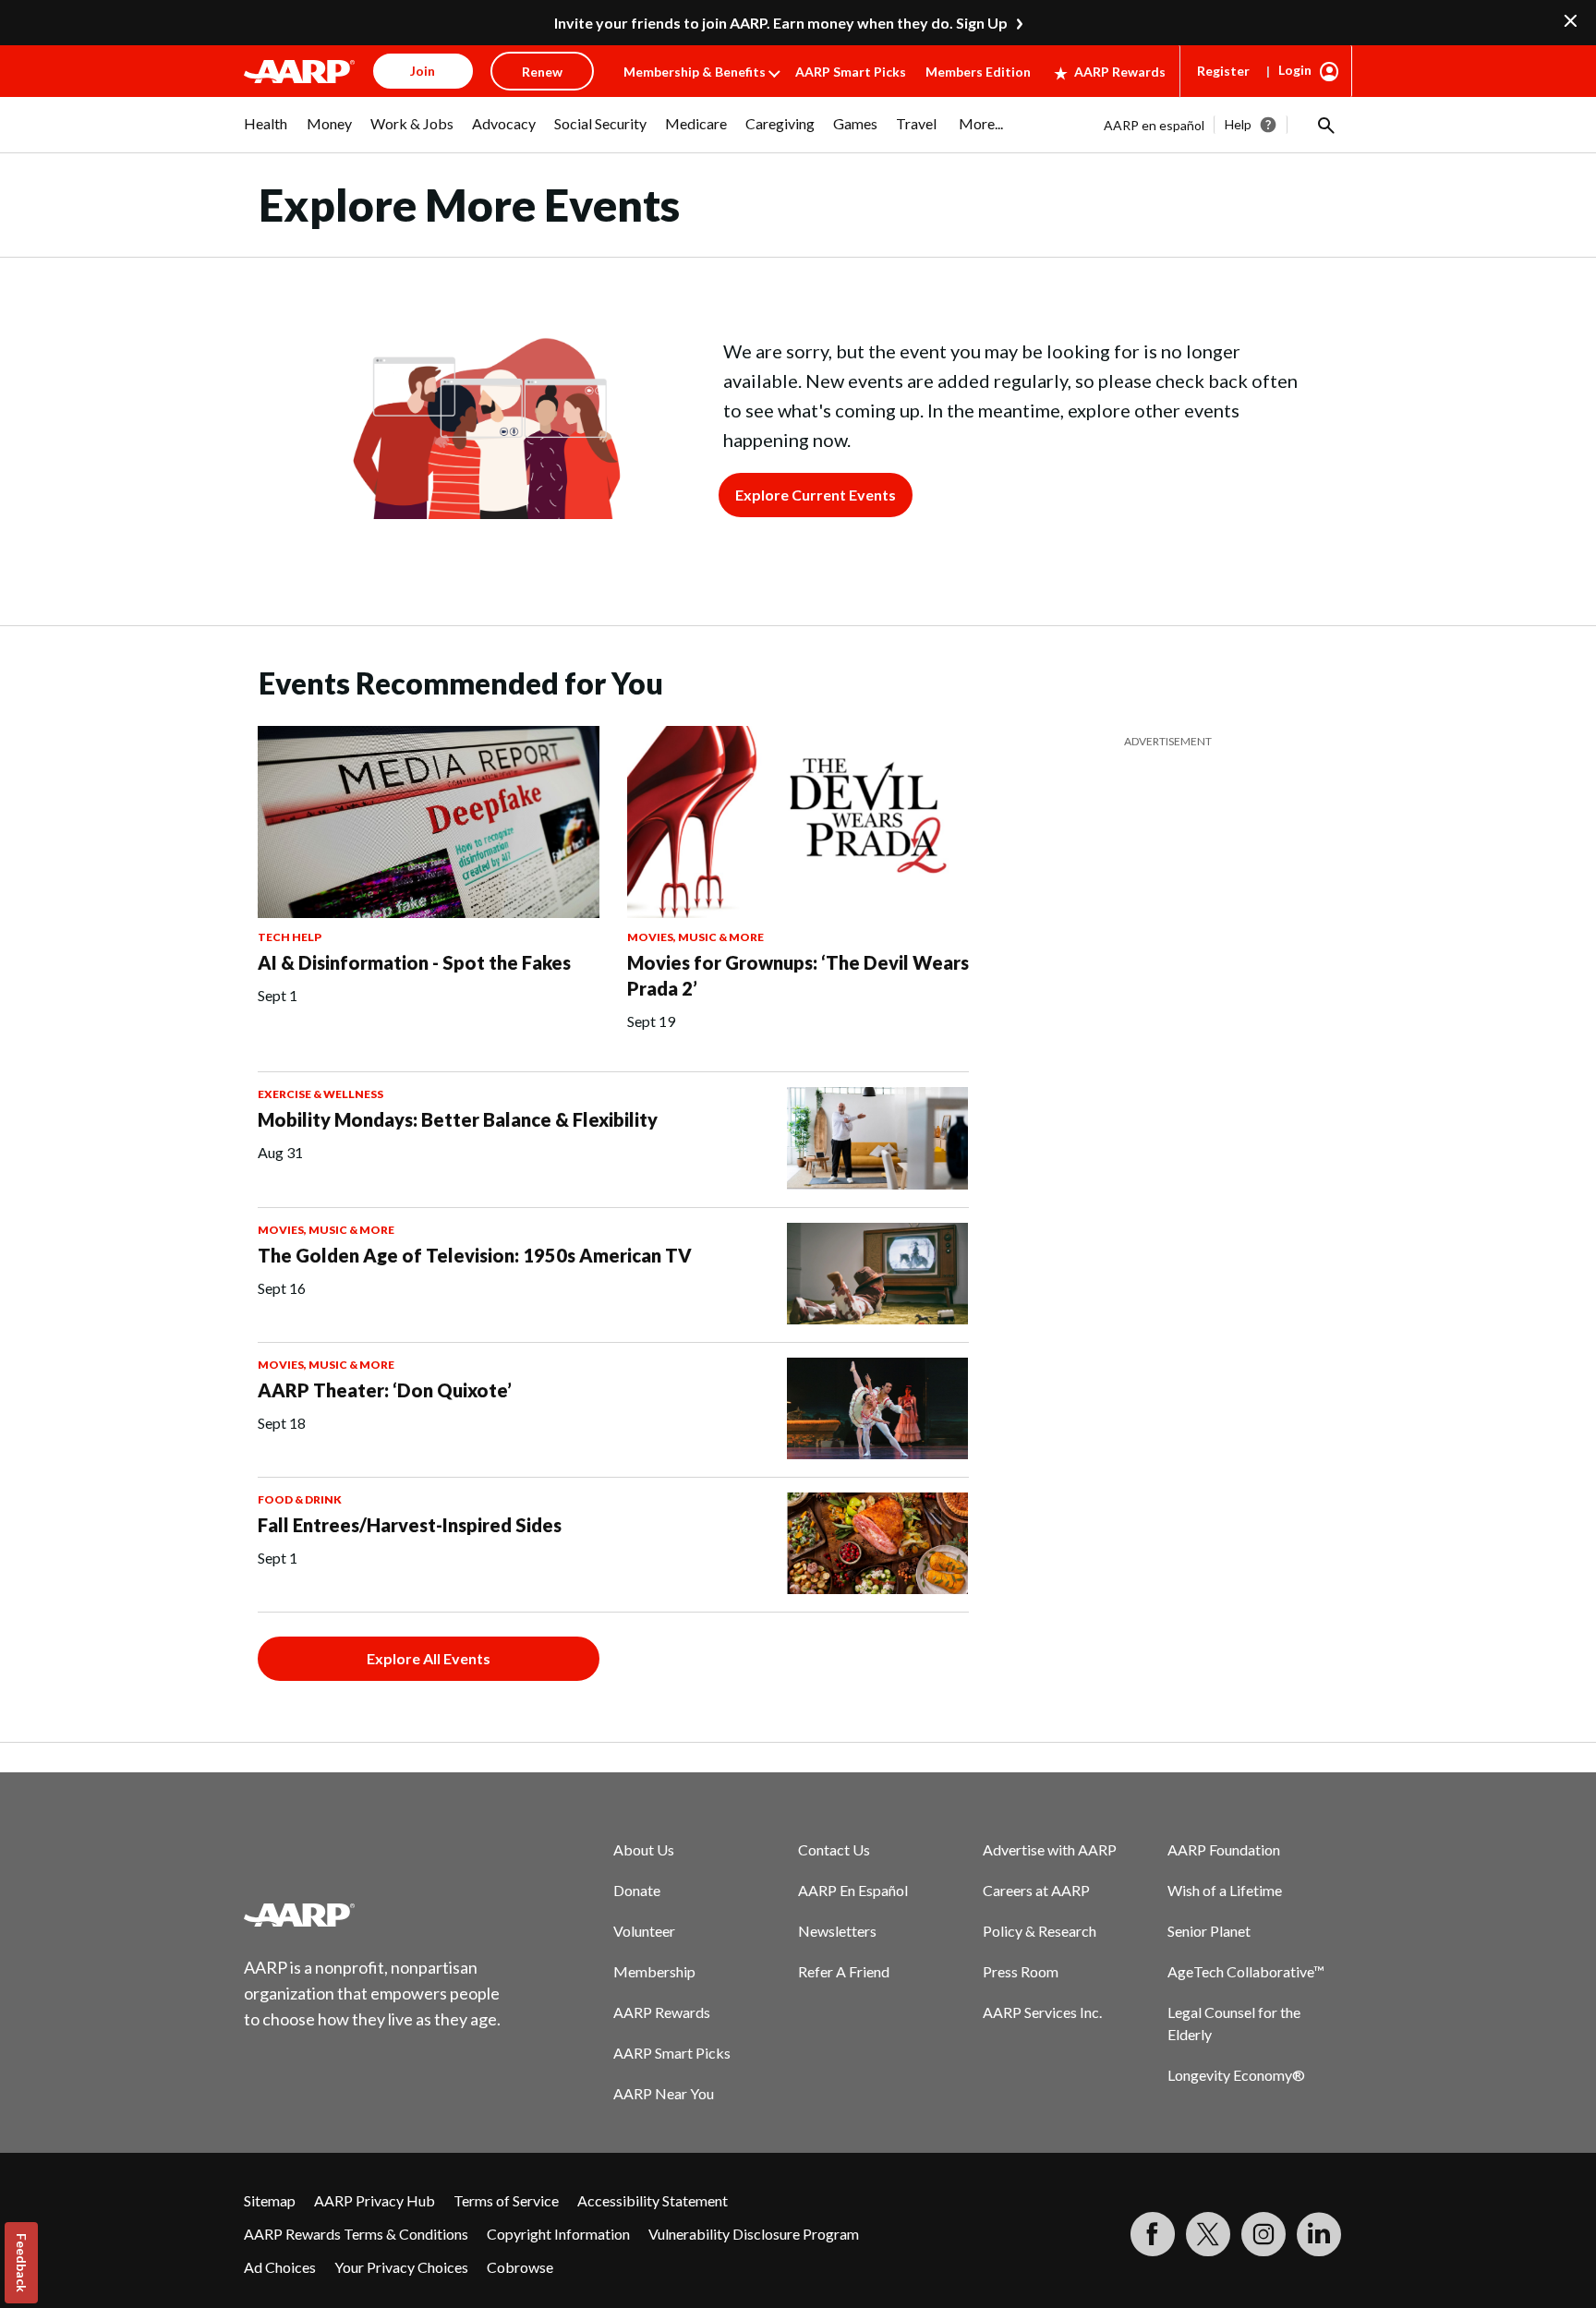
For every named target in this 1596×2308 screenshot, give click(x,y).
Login (1295, 70)
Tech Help (290, 937)
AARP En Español (853, 1890)
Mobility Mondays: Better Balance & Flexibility (458, 1119)
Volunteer (644, 1931)
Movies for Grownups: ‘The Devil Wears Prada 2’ (798, 975)
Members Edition (978, 72)
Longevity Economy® (1236, 2075)
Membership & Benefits (695, 72)
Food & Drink (300, 1499)
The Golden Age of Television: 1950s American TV (475, 1255)
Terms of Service (506, 2200)
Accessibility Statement (653, 2200)
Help (1238, 124)
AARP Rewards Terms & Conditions (356, 2234)
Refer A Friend (844, 1971)
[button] (1324, 125)
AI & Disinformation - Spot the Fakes (414, 962)
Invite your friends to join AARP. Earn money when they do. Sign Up (781, 23)
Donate (637, 1890)
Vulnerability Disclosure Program (754, 2234)
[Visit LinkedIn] (1319, 2234)
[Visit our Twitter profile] (1208, 2234)
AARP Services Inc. (1042, 2012)
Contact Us (834, 1849)
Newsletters (837, 1931)
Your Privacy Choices (401, 2267)
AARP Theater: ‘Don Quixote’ (385, 1390)
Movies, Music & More (695, 937)
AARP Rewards (1120, 72)
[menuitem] (266, 133)
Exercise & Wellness (320, 1094)
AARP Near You (664, 2093)
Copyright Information (558, 2234)
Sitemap (270, 2200)
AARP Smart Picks (851, 72)
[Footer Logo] (373, 1915)
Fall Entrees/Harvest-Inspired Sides (410, 1525)
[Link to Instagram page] (1263, 2234)
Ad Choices (280, 2267)
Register (1223, 71)
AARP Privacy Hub (375, 2200)
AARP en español (1154, 125)
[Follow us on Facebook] (1153, 2234)
